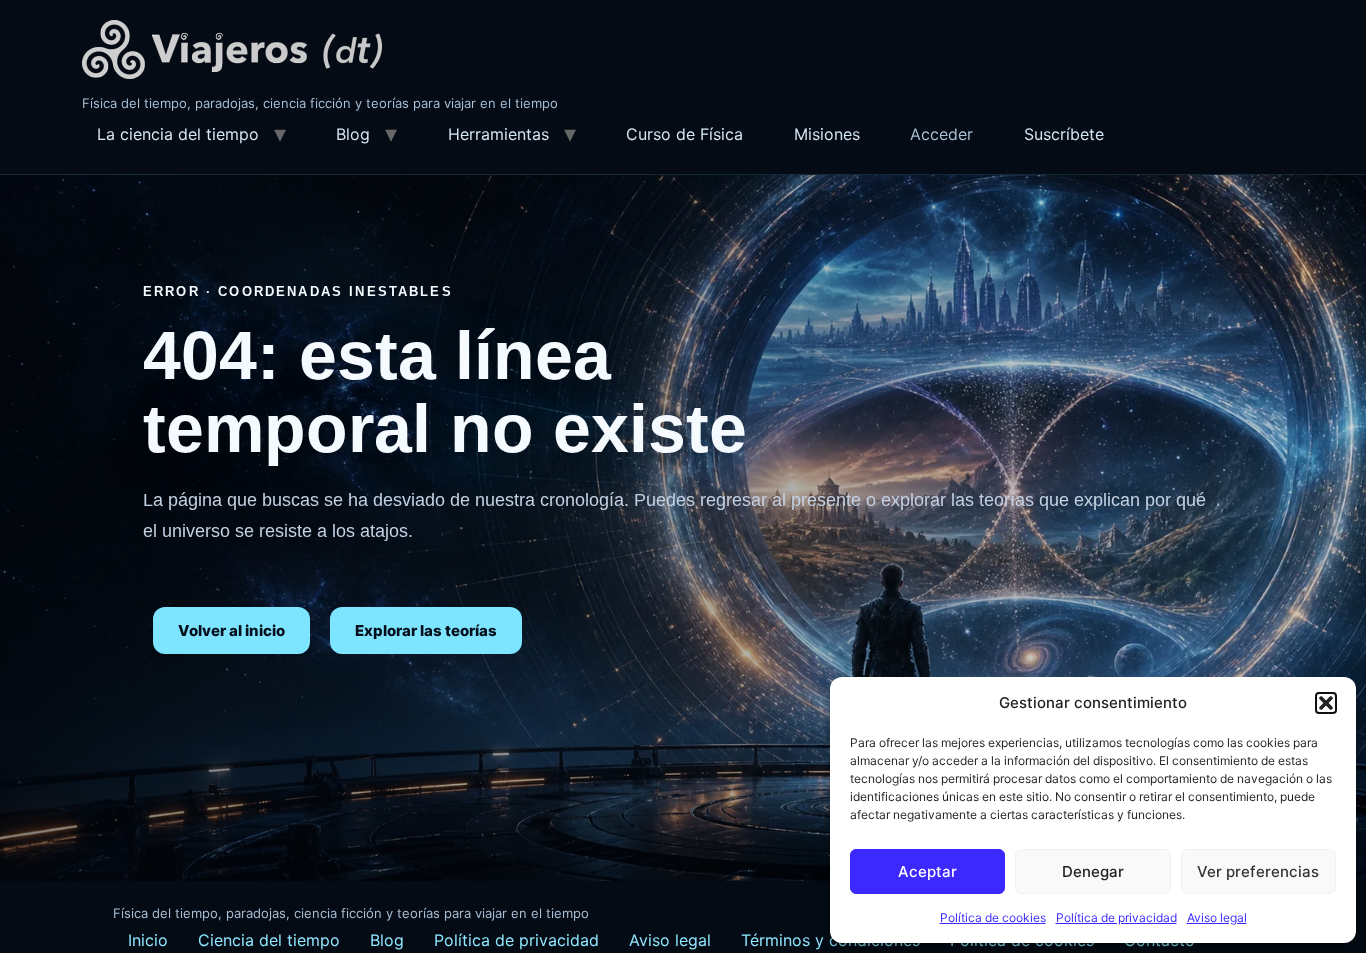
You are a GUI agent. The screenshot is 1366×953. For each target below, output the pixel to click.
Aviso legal (1217, 917)
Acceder (941, 134)
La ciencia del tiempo (178, 134)
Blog (353, 134)
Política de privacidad (1116, 917)
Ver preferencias (1258, 871)
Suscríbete (1064, 134)
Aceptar (927, 871)
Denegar (1093, 871)
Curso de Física (684, 134)
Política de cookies (993, 917)
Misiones (827, 134)
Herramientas (498, 134)
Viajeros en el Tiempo (232, 49)
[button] (1326, 703)
